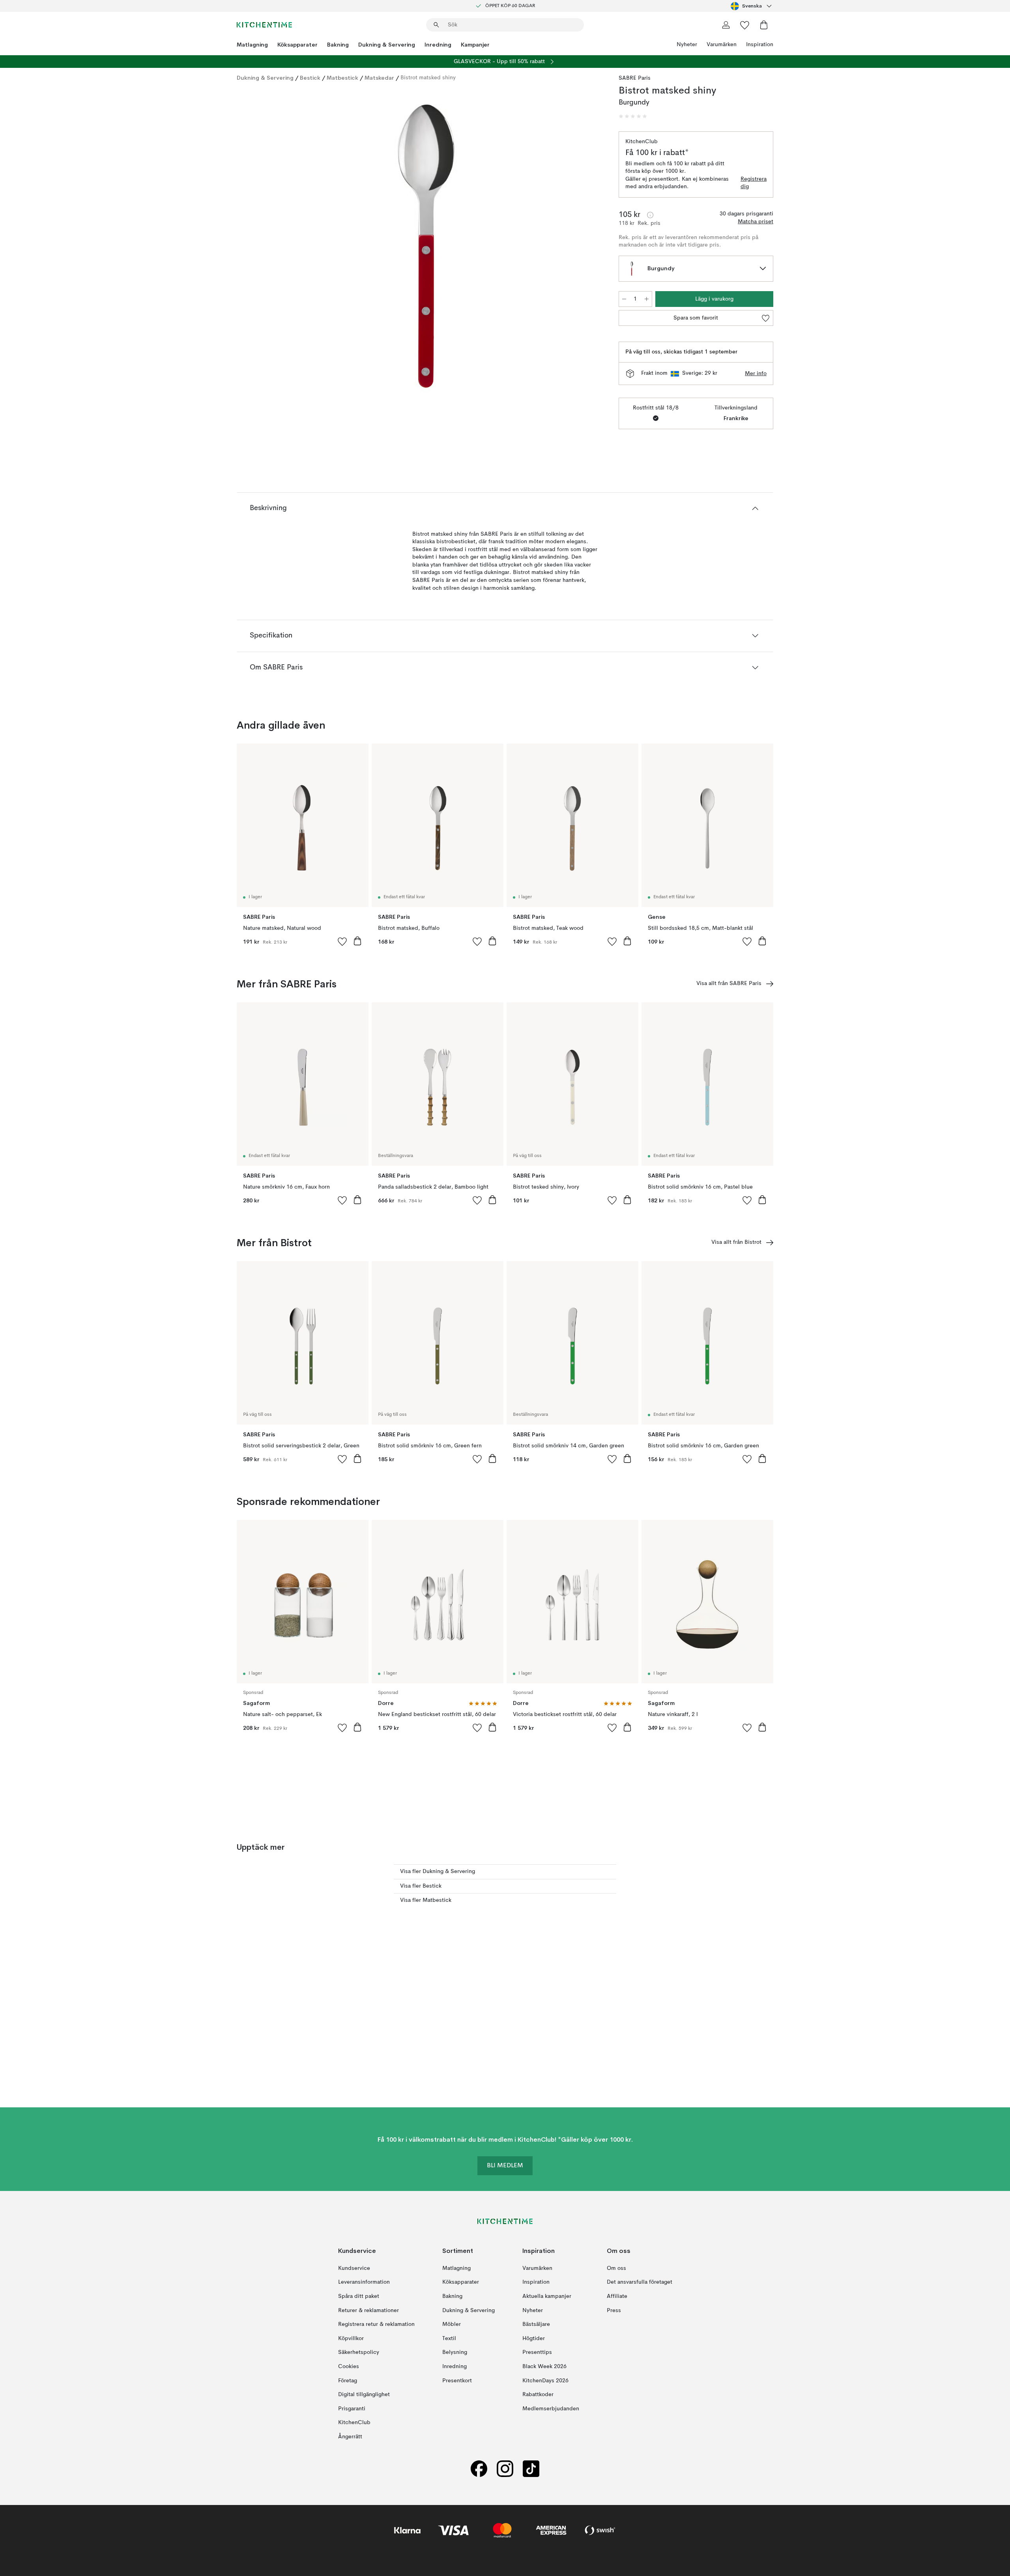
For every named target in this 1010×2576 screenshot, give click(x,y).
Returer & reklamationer (368, 2310)
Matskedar (379, 78)
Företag (348, 2380)
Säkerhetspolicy (359, 2352)
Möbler (452, 2324)
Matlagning (252, 45)
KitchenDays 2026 (545, 2380)
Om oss (616, 2268)
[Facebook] (479, 2469)
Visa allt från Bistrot (736, 1242)
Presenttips (537, 2352)
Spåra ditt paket (359, 2296)
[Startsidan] (264, 25)
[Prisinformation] (650, 215)
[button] (633, 116)
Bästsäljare (536, 2324)
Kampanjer (475, 45)
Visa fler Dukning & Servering (438, 1871)
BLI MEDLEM (505, 2166)
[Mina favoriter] (745, 25)
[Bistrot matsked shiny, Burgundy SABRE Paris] (426, 246)
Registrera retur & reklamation (376, 2324)
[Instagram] (505, 2469)
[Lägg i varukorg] (357, 941)
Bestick (310, 78)
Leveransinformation (364, 2282)
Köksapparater (297, 45)
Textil (449, 2339)
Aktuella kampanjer (547, 2296)
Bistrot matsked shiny (428, 78)
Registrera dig (754, 183)
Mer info (756, 374)
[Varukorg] (764, 25)
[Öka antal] (647, 299)
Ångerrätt (350, 2437)
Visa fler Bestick (421, 1886)
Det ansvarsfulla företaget (640, 2282)
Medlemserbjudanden (551, 2409)
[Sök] (436, 25)
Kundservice (354, 2268)
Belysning (455, 2352)
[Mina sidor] (726, 25)
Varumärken (722, 45)
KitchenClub (354, 2423)
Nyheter (687, 45)
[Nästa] (589, 247)
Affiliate (617, 2296)
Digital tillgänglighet (364, 2395)
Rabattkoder (538, 2395)
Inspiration (760, 45)
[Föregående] (264, 247)
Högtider (534, 2339)
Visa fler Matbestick (426, 1900)
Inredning (438, 45)
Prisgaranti (352, 2409)
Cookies (349, 2367)
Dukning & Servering (387, 45)
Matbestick (342, 78)
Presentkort (457, 2380)
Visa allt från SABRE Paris (729, 983)
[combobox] (752, 6)
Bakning (338, 45)
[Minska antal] (624, 299)
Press (614, 2310)
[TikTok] (531, 2469)
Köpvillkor (351, 2339)
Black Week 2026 (544, 2367)
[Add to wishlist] (342, 941)
